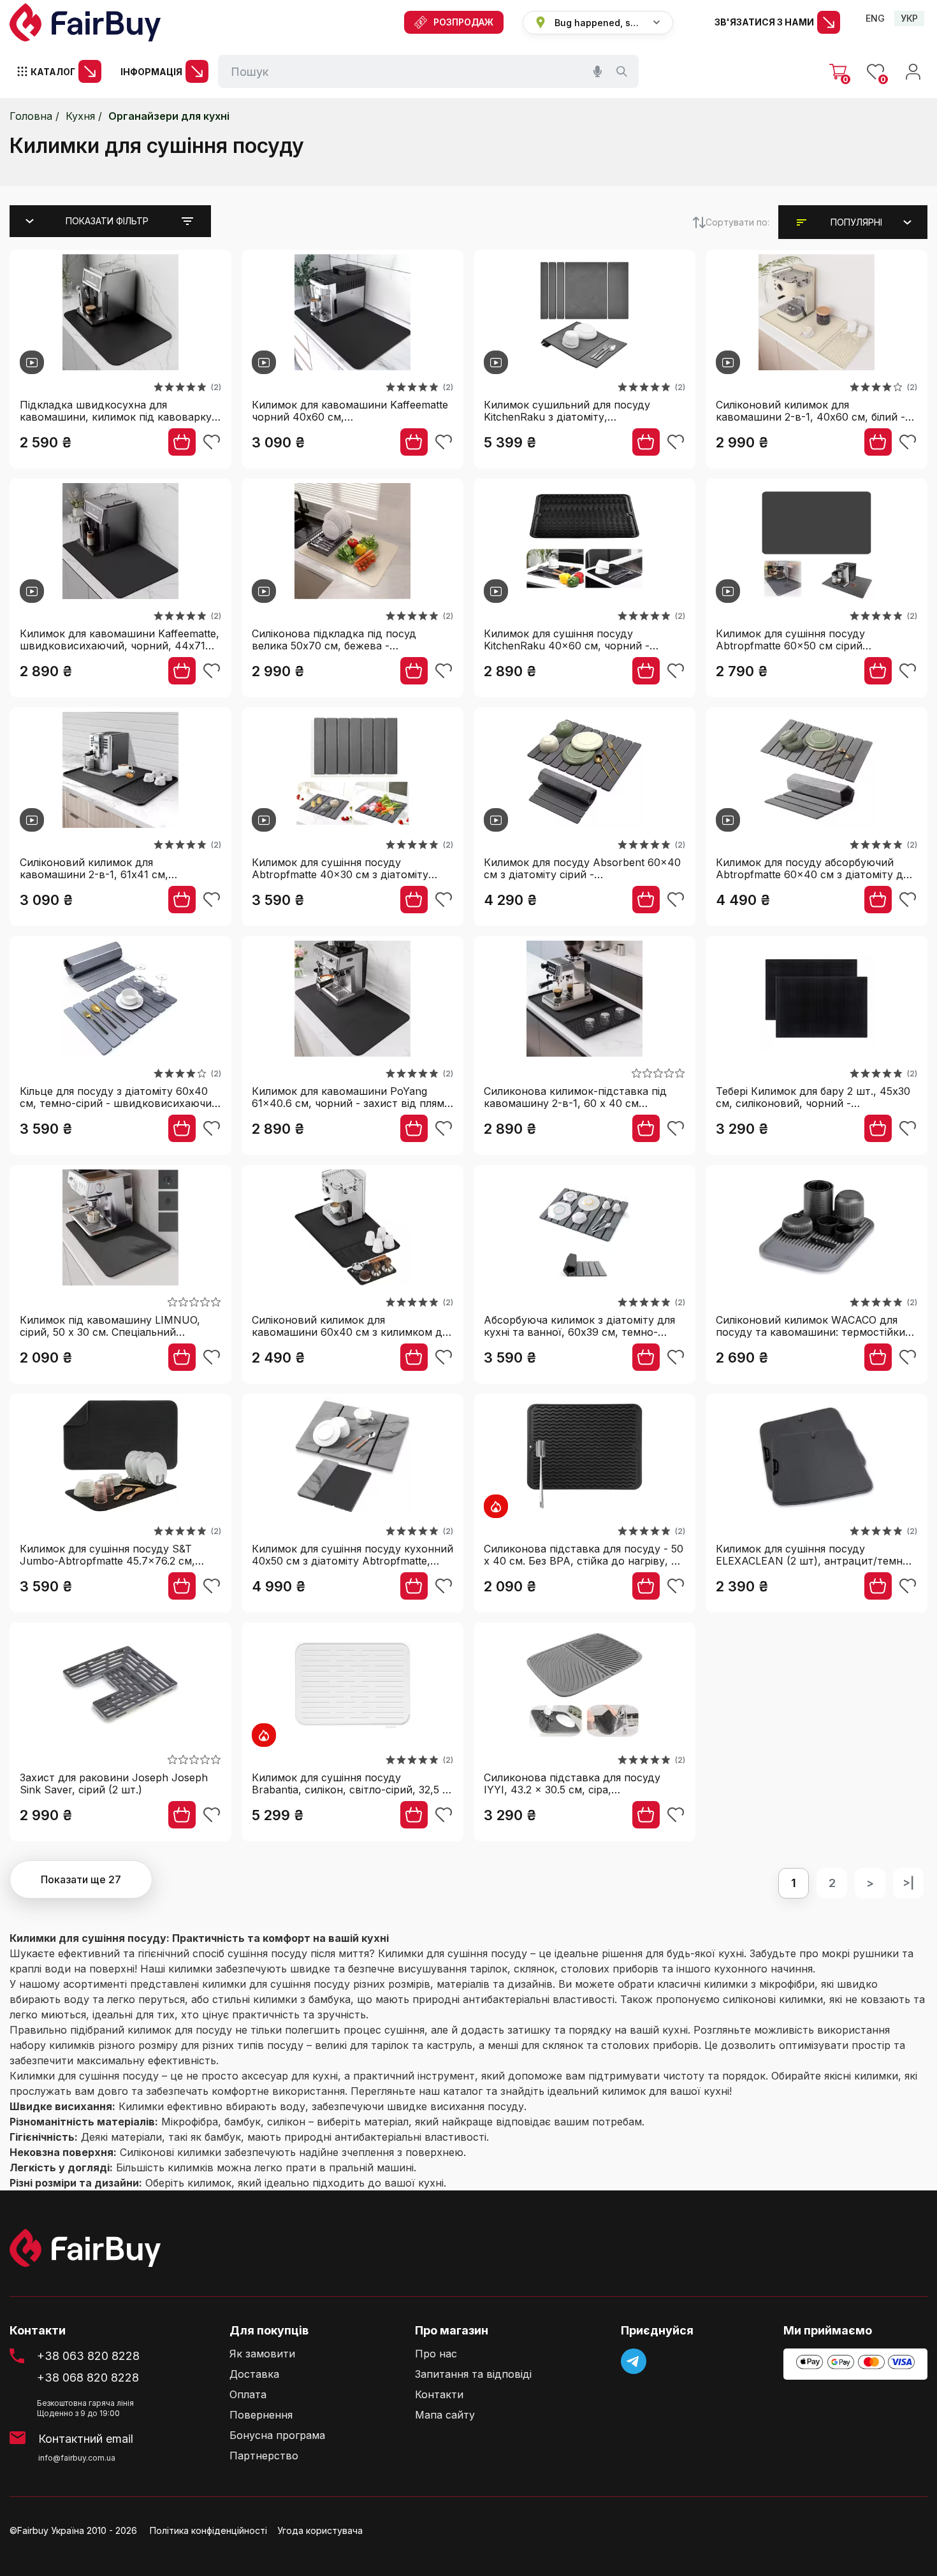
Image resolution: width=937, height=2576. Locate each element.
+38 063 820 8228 (88, 2356)
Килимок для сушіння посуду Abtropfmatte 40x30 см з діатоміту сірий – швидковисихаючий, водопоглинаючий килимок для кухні (348, 868)
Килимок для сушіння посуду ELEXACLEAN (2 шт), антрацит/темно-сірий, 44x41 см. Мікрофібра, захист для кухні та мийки (815, 1555)
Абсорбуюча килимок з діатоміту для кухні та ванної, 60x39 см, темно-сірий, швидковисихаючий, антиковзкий (579, 1326)
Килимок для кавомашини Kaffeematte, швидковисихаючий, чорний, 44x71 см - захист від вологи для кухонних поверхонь (120, 640)
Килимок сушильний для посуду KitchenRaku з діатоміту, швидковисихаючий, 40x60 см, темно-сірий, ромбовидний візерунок (581, 411)
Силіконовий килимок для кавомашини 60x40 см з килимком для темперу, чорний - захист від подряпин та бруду (352, 1326)
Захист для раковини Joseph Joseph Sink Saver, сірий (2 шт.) (114, 1784)
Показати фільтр (107, 221)
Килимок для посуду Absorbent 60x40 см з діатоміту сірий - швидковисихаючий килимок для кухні (585, 868)
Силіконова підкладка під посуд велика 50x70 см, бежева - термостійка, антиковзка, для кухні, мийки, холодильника (344, 640)
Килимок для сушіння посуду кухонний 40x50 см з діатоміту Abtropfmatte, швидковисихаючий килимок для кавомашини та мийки (352, 1555)
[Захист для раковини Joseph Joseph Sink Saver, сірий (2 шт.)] (120, 1687)
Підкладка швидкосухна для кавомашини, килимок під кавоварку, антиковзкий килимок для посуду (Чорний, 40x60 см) (117, 411)
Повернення (261, 2415)
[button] (856, 222)
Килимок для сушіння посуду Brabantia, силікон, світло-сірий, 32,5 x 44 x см (350, 1784)
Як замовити (262, 2354)
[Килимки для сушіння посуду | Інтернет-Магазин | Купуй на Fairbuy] (85, 22)
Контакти (439, 2395)
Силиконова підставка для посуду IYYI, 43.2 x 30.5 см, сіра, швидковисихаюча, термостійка (572, 1784)
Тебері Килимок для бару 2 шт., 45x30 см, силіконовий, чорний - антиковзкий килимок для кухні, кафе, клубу (814, 1097)
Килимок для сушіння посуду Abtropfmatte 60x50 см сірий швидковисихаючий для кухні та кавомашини (800, 640)
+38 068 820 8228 (88, 2377)
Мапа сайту (445, 2415)
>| (908, 1883)
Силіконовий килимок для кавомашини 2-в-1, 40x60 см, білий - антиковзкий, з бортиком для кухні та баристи (814, 411)
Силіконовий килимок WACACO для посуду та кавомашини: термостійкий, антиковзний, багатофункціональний (815, 1326)
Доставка (254, 2374)
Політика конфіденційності (208, 2530)
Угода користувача (320, 2530)
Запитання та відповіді (473, 2374)
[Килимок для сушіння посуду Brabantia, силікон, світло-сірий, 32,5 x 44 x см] (352, 1687)
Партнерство (264, 2456)
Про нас (436, 2354)
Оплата (248, 2395)
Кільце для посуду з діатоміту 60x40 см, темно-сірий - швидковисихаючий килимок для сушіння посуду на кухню (119, 1097)
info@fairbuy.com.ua (77, 2458)
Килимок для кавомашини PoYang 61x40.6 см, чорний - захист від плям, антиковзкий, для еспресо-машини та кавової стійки (350, 1097)
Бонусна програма (277, 2435)
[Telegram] (634, 2361)
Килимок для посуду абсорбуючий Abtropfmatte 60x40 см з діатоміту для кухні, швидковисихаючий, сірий (815, 868)
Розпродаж (463, 22)
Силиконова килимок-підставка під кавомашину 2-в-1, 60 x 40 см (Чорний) (575, 1097)
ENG (875, 18)
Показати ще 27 (81, 1879)
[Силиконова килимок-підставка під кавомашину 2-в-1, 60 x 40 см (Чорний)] (585, 1001)
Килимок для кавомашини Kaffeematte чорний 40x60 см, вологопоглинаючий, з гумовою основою (350, 411)
